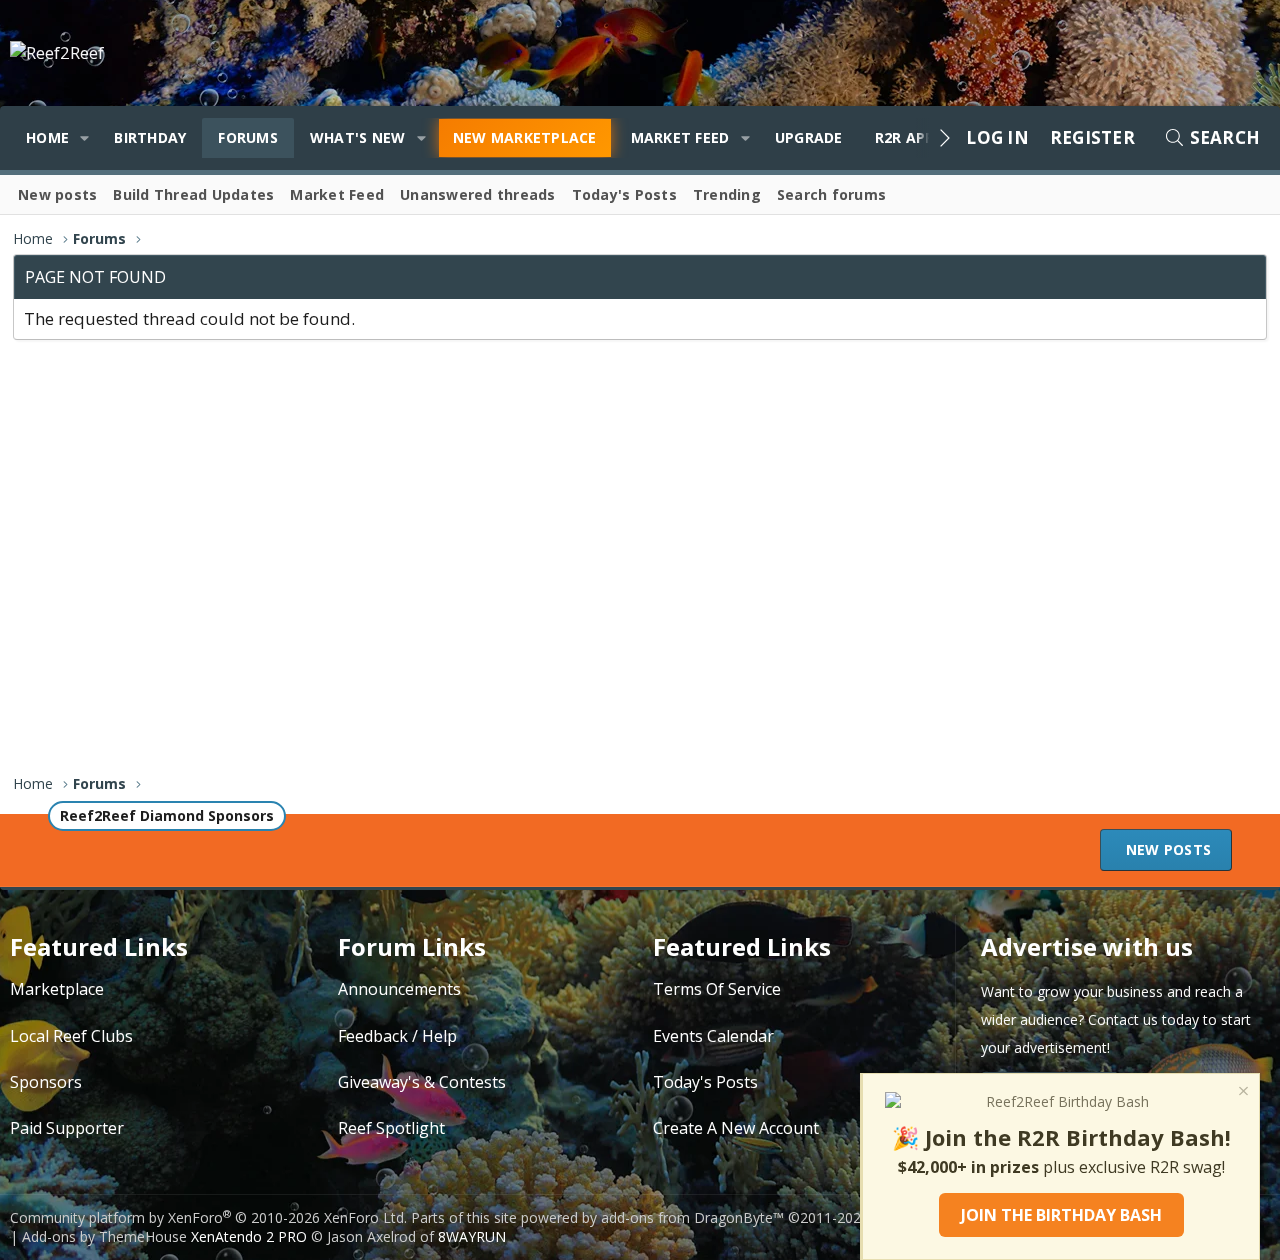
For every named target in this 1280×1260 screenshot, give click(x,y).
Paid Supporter (67, 1128)
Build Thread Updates (193, 194)
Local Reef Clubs (71, 1036)
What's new (358, 137)
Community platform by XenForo (208, 1217)
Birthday (150, 137)
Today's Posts (624, 194)
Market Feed (680, 137)
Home (47, 137)
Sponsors (46, 1082)
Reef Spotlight (391, 1128)
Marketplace (57, 989)
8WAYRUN (472, 1236)
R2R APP (905, 137)
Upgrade (809, 137)
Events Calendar (713, 1036)
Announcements (399, 989)
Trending (727, 194)
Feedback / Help (397, 1036)
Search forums (831, 194)
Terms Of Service (717, 989)
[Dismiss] (1242, 1093)
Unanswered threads (478, 194)
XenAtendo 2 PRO (249, 1236)
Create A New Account (736, 1128)
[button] (84, 138)
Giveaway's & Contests (422, 1082)
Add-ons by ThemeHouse (104, 1236)
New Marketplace (525, 137)
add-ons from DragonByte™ (692, 1217)
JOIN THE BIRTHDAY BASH (1061, 1215)
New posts (57, 194)
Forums (248, 137)
